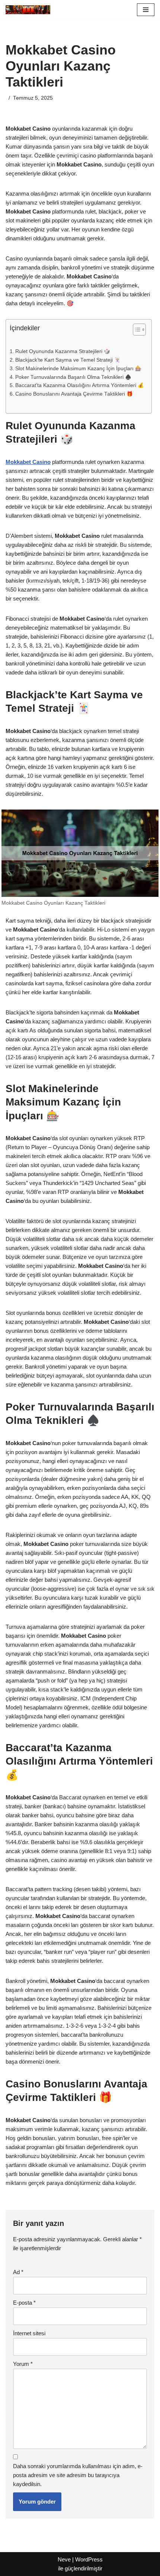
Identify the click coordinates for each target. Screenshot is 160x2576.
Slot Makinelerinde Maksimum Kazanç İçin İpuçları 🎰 (78, 369)
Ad (18, 2272)
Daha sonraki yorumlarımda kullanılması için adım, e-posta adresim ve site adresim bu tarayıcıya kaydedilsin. (78, 2475)
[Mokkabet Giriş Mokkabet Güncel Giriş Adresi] (28, 10)
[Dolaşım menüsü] (146, 10)
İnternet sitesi (29, 2333)
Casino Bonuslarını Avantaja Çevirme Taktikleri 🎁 (74, 394)
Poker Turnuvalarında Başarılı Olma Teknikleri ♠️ (73, 377)
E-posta (24, 2303)
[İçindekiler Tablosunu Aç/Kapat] (136, 330)
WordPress (89, 2559)
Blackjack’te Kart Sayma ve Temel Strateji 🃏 (68, 360)
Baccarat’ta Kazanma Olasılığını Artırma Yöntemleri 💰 (80, 385)
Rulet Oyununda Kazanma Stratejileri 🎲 (63, 351)
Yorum (23, 2364)
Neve (64, 2559)
